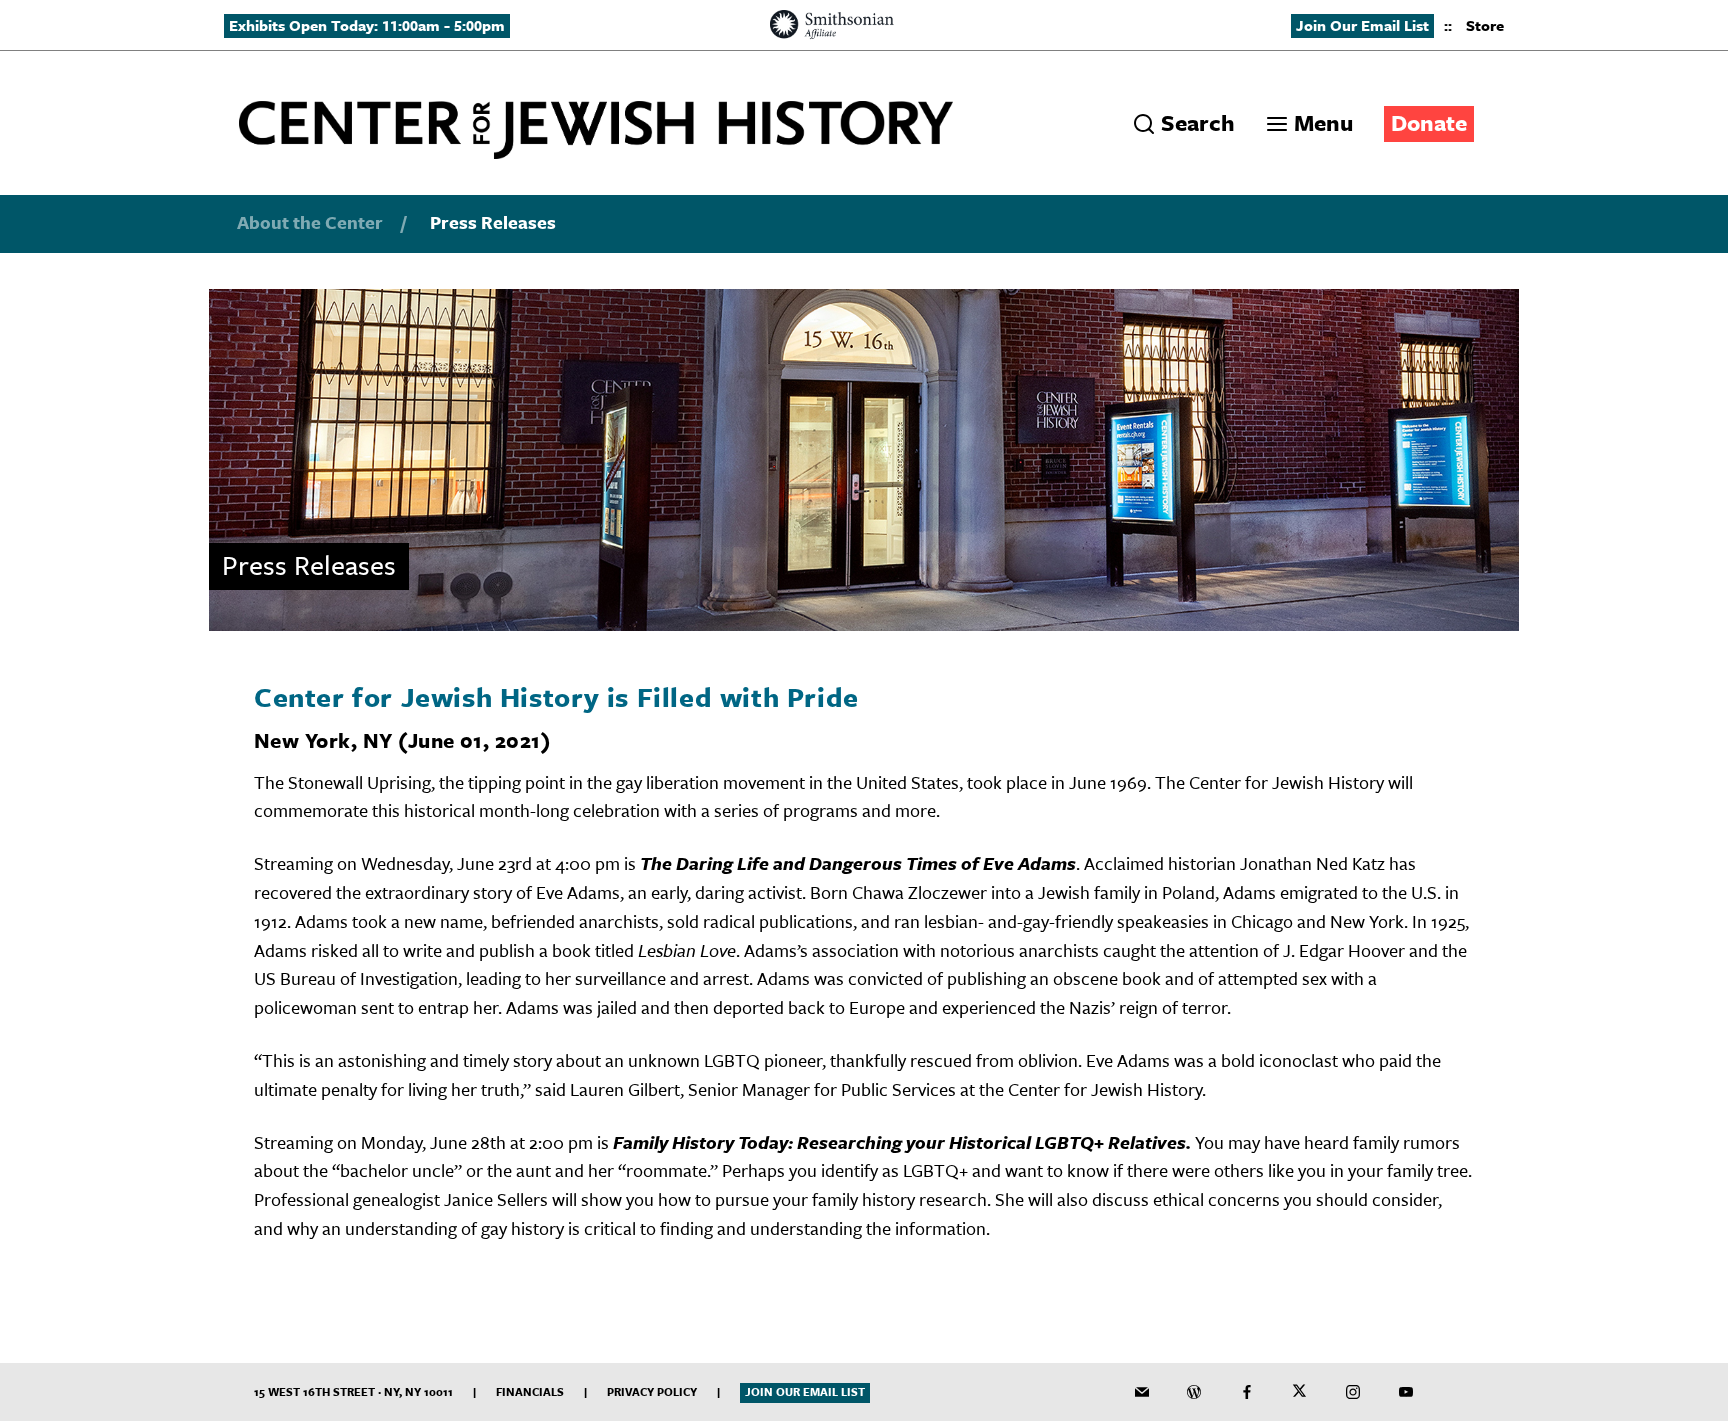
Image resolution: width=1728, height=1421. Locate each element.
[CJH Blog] (1194, 1392)
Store (1485, 25)
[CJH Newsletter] (1142, 1392)
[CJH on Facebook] (1247, 1392)
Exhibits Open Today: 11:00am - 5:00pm (367, 25)
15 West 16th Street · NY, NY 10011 (353, 1391)
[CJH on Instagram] (1353, 1392)
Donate (1429, 122)
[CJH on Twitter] (1300, 1392)
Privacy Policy (652, 1391)
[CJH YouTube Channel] (1406, 1392)
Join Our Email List (1362, 25)
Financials (530, 1391)
